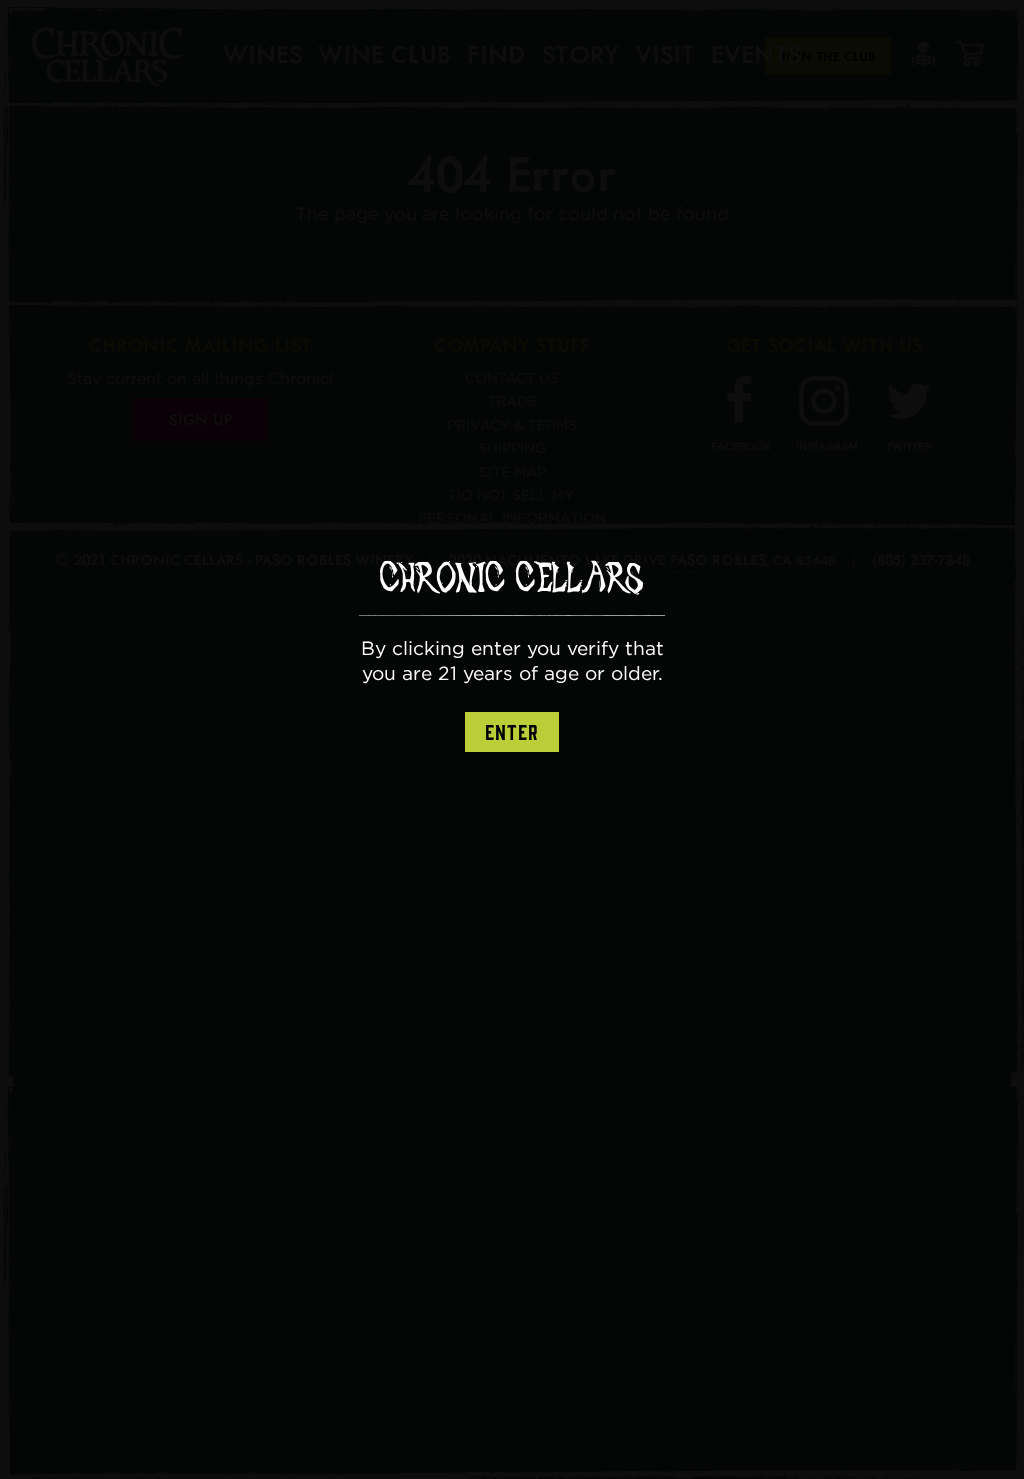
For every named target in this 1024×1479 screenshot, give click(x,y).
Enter (512, 733)
